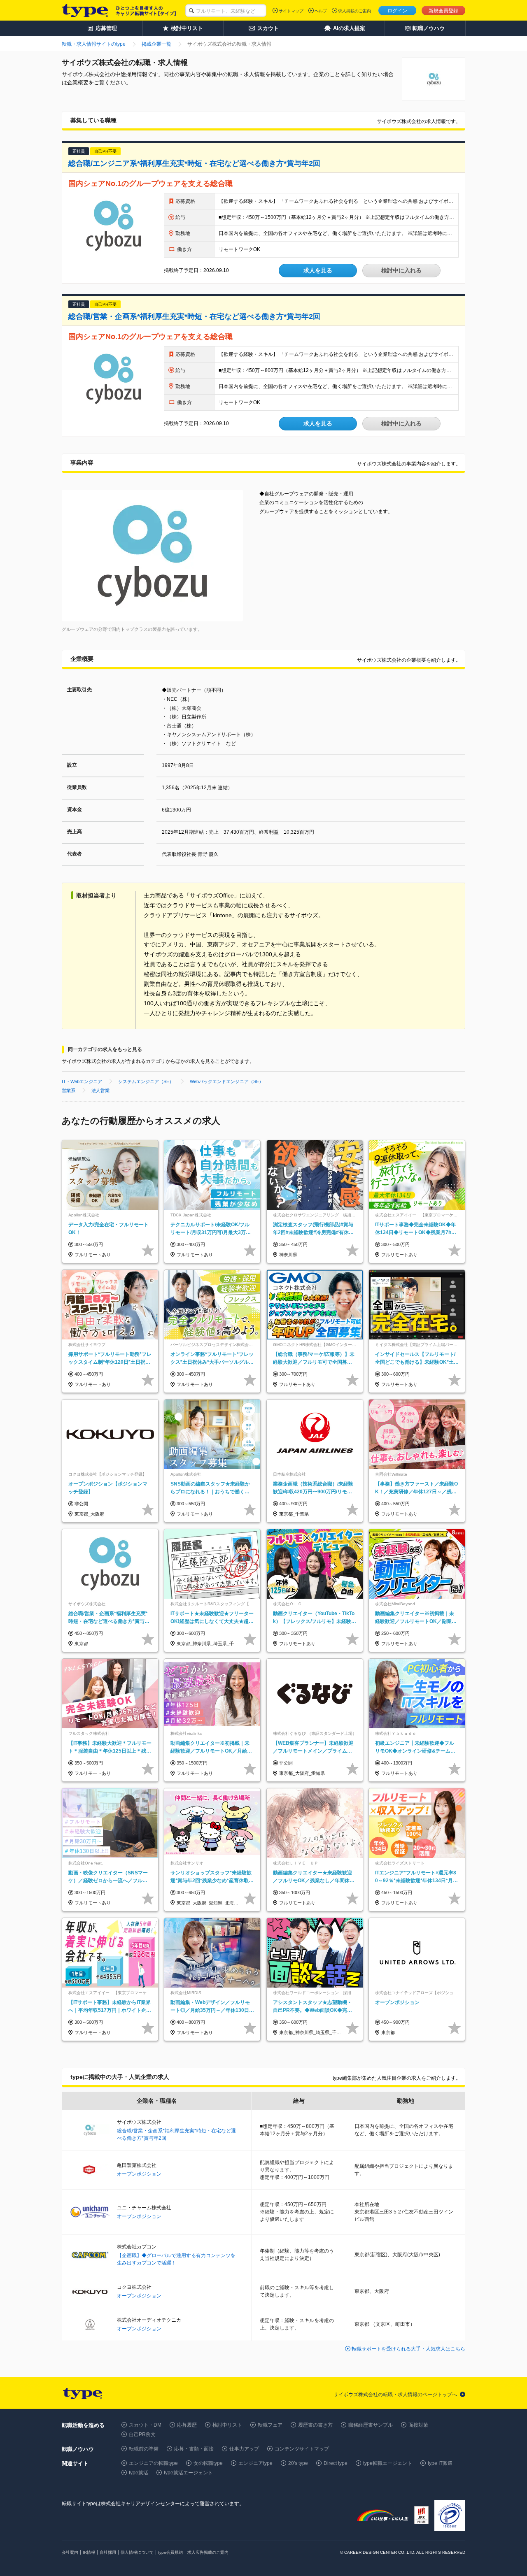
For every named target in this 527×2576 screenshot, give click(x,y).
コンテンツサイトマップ (302, 2449)
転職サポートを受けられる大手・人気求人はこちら (408, 2349)
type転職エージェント (388, 2463)
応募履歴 (187, 2425)
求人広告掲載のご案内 (208, 2552)
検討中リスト (227, 2425)
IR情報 (89, 2552)
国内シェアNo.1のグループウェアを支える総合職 (150, 184)
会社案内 (70, 2552)
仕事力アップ (244, 2449)
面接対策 (418, 2425)
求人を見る (318, 270)
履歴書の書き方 (315, 2425)
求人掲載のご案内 (354, 11)
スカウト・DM (145, 2425)
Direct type (336, 2463)
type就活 (139, 2473)
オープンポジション (139, 2174)
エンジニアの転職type (153, 2463)
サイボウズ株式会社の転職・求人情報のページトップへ (395, 2395)
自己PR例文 (142, 2434)
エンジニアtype (255, 2463)
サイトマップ (291, 11)
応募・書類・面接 (194, 2449)
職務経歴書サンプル (371, 2425)
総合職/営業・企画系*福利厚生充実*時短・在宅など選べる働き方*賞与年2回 (194, 316)
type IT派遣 (440, 2463)
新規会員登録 (443, 11)
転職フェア (270, 2425)
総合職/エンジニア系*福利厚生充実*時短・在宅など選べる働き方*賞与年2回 (194, 163)
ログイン (397, 11)
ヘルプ (321, 11)
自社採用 (108, 2552)
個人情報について (137, 2552)
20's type (298, 2463)
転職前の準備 (144, 2449)
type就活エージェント (188, 2473)
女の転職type (208, 2463)
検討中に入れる (401, 270)
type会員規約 (170, 2552)
